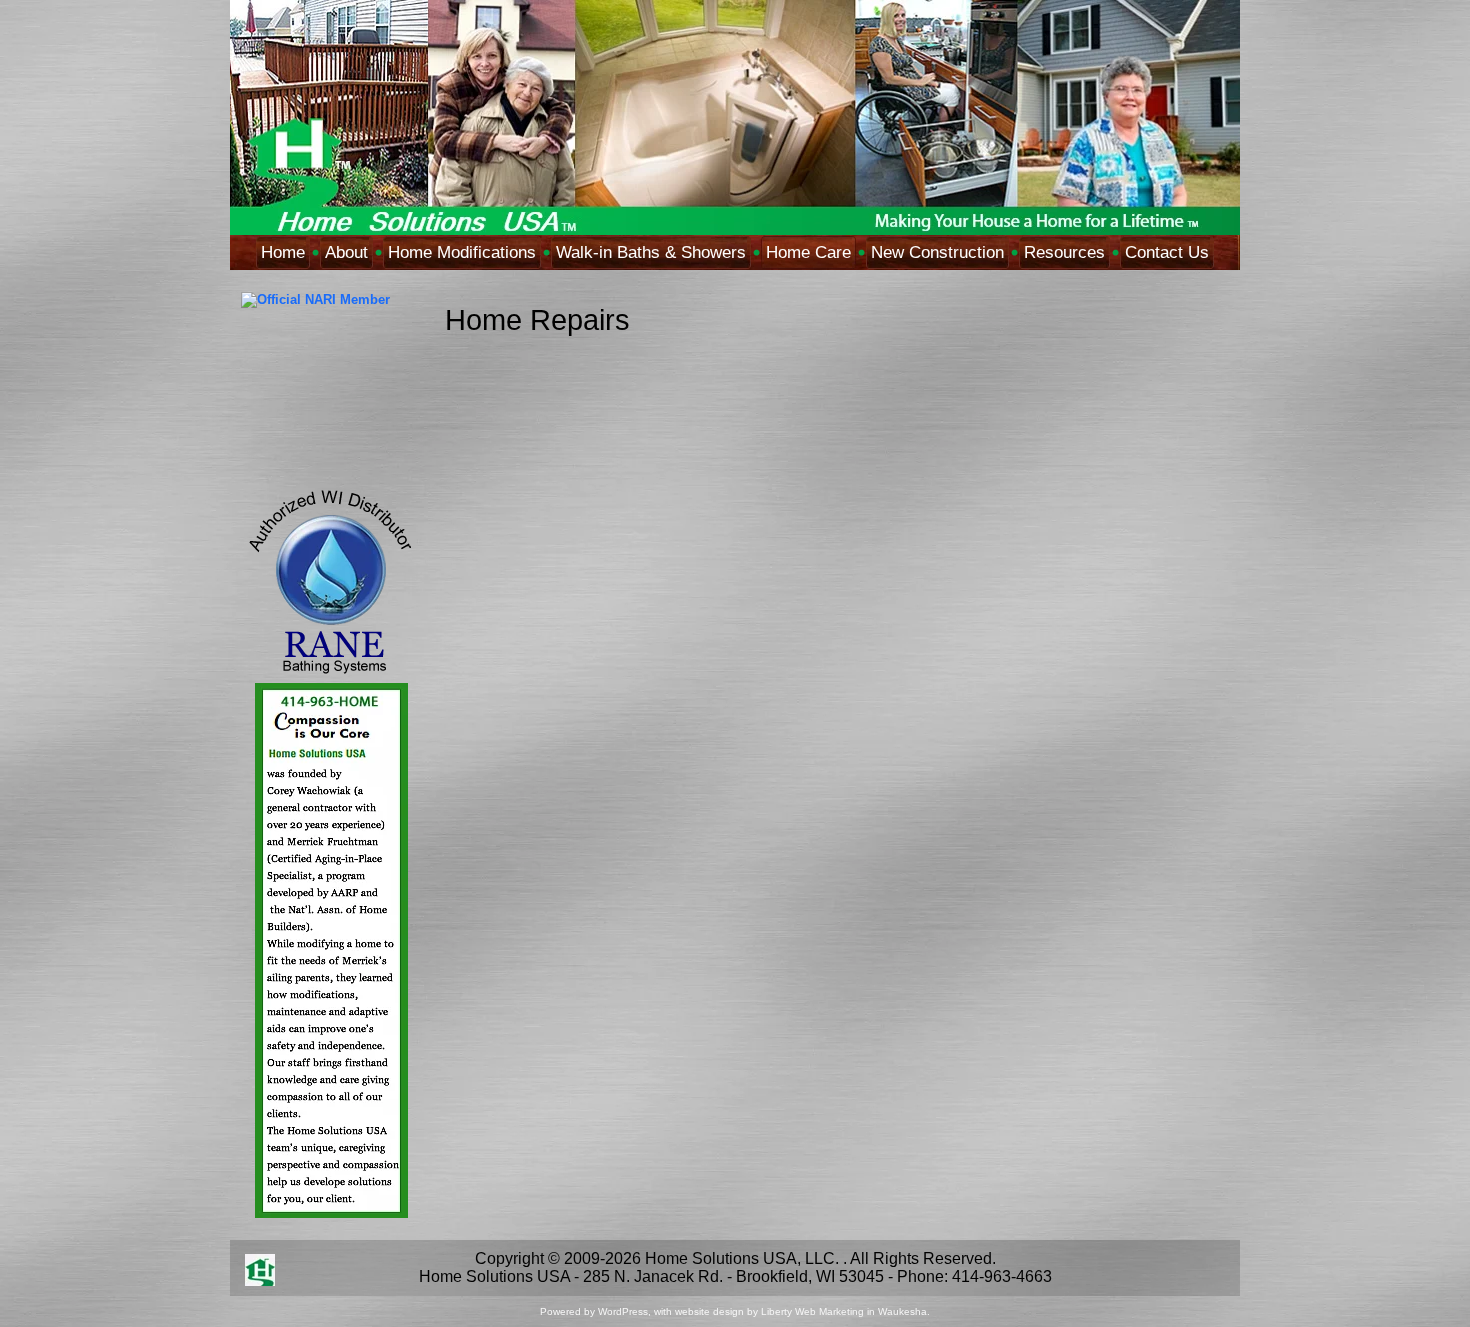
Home (283, 252)
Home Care (808, 252)
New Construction (937, 252)
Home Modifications (462, 252)
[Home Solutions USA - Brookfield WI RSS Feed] (260, 1270)
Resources (1064, 252)
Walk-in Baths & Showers (651, 252)
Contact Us (1167, 252)
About (346, 252)
